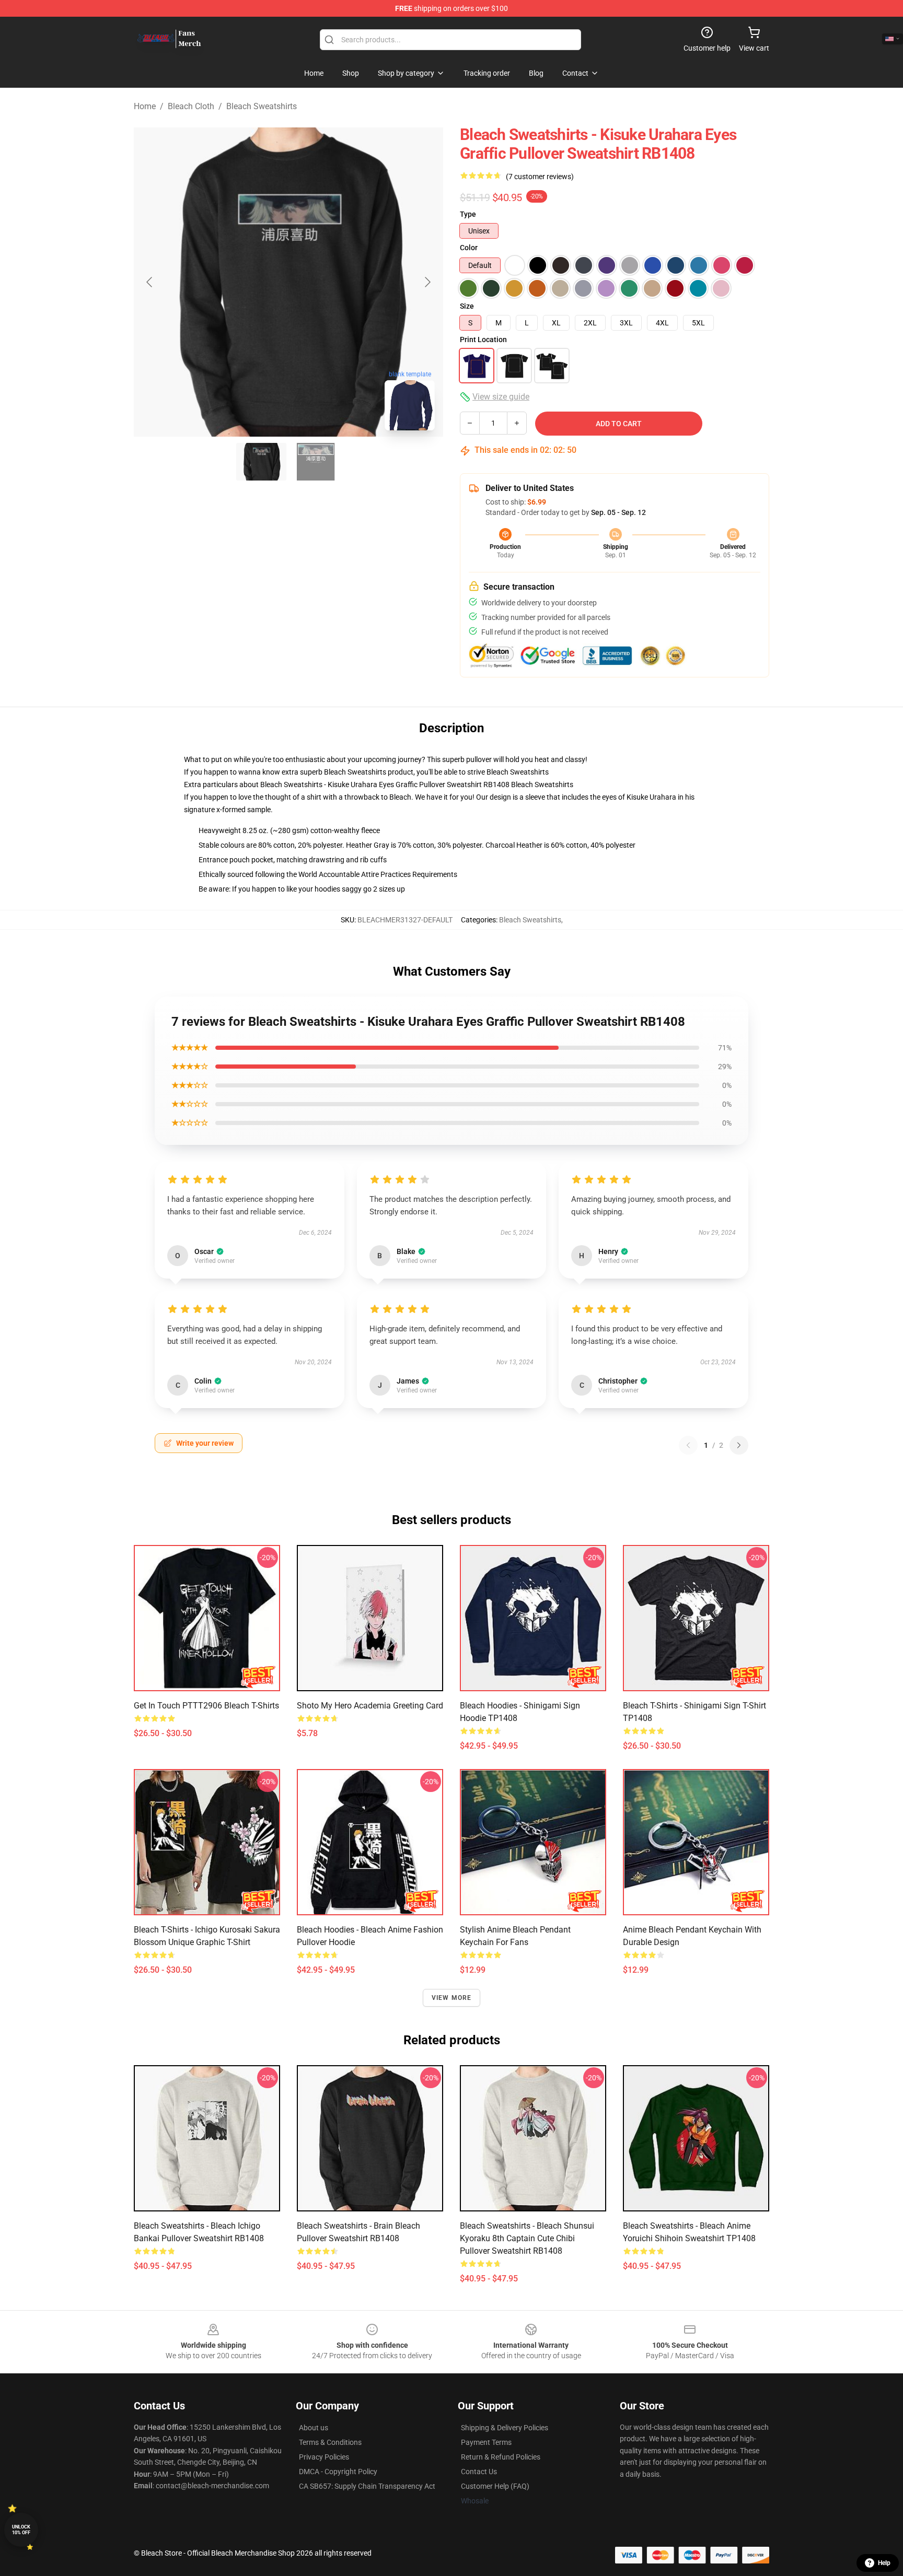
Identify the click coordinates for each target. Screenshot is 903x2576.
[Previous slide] (150, 282)
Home (145, 106)
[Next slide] (427, 282)
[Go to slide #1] (261, 462)
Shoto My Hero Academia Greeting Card (370, 1706)
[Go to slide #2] (316, 462)
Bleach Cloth (191, 106)
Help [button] (884, 2563)
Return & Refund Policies (501, 2457)
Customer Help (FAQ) (495, 2486)
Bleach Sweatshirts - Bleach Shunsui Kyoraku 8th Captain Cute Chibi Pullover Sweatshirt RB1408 (527, 2238)
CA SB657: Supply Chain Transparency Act (367, 2486)
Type (468, 214)
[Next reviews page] (739, 1445)
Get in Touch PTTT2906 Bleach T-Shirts (206, 1706)
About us (314, 2428)
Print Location (483, 339)
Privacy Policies (324, 2457)
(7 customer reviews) (540, 177)
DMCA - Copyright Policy (338, 2472)
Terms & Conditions (330, 2442)
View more (452, 1998)
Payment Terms (486, 2442)
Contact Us (479, 2472)
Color (469, 248)
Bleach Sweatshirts (262, 106)
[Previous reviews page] (688, 1445)
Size (467, 306)
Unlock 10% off (21, 2530)
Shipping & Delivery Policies (505, 2428)
